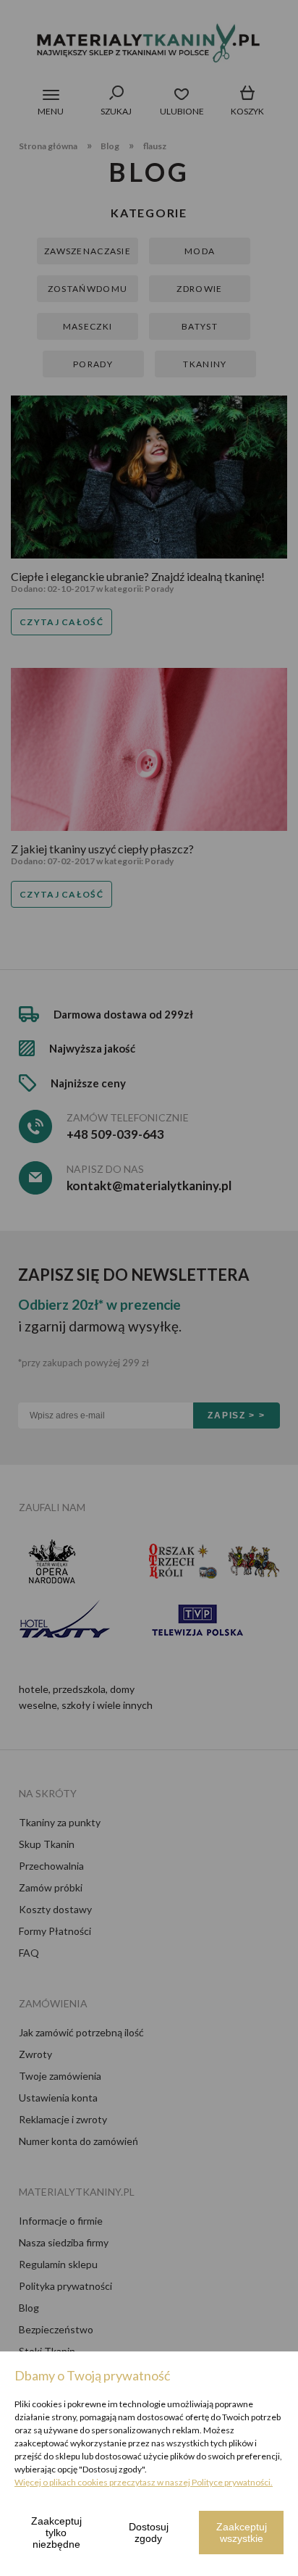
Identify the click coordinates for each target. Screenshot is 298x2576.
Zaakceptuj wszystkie (242, 2533)
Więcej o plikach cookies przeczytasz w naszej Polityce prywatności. (144, 2482)
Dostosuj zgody (149, 2533)
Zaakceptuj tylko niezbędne (56, 2533)
